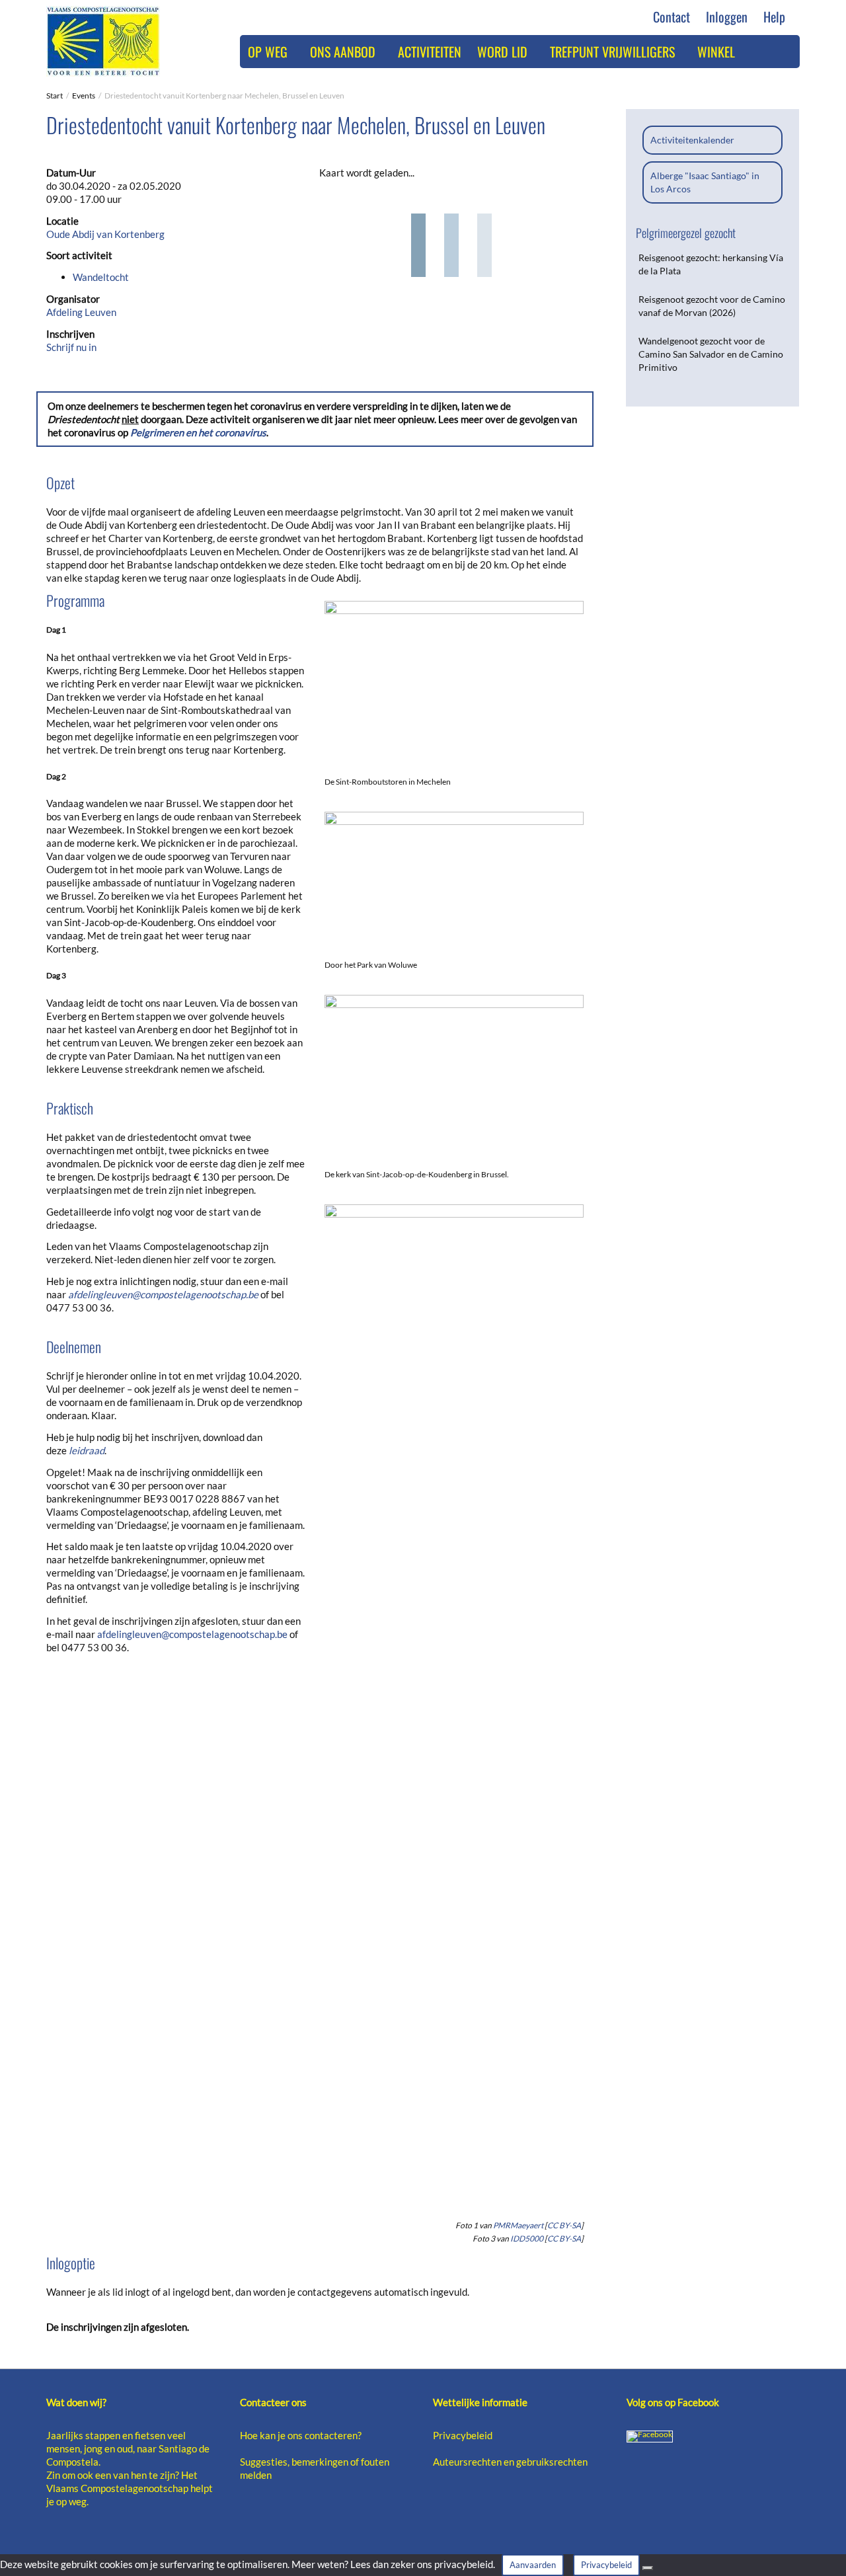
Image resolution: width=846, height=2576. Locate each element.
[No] (648, 2568)
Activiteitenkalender (692, 140)
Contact (672, 17)
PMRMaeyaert (518, 2225)
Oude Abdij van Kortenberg (105, 234)
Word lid (504, 52)
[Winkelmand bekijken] (757, 52)
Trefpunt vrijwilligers (614, 52)
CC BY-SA (564, 2225)
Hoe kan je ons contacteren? (301, 2435)
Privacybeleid (463, 2435)
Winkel (716, 52)
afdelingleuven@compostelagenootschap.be (163, 1294)
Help (776, 17)
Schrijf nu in (71, 347)
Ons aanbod (344, 52)
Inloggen (727, 17)
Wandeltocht (101, 277)
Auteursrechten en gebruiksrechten (510, 2462)
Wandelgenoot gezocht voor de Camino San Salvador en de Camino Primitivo (711, 354)
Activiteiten (430, 52)
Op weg (269, 52)
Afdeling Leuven (81, 312)
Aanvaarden (533, 2565)
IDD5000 (527, 2239)
